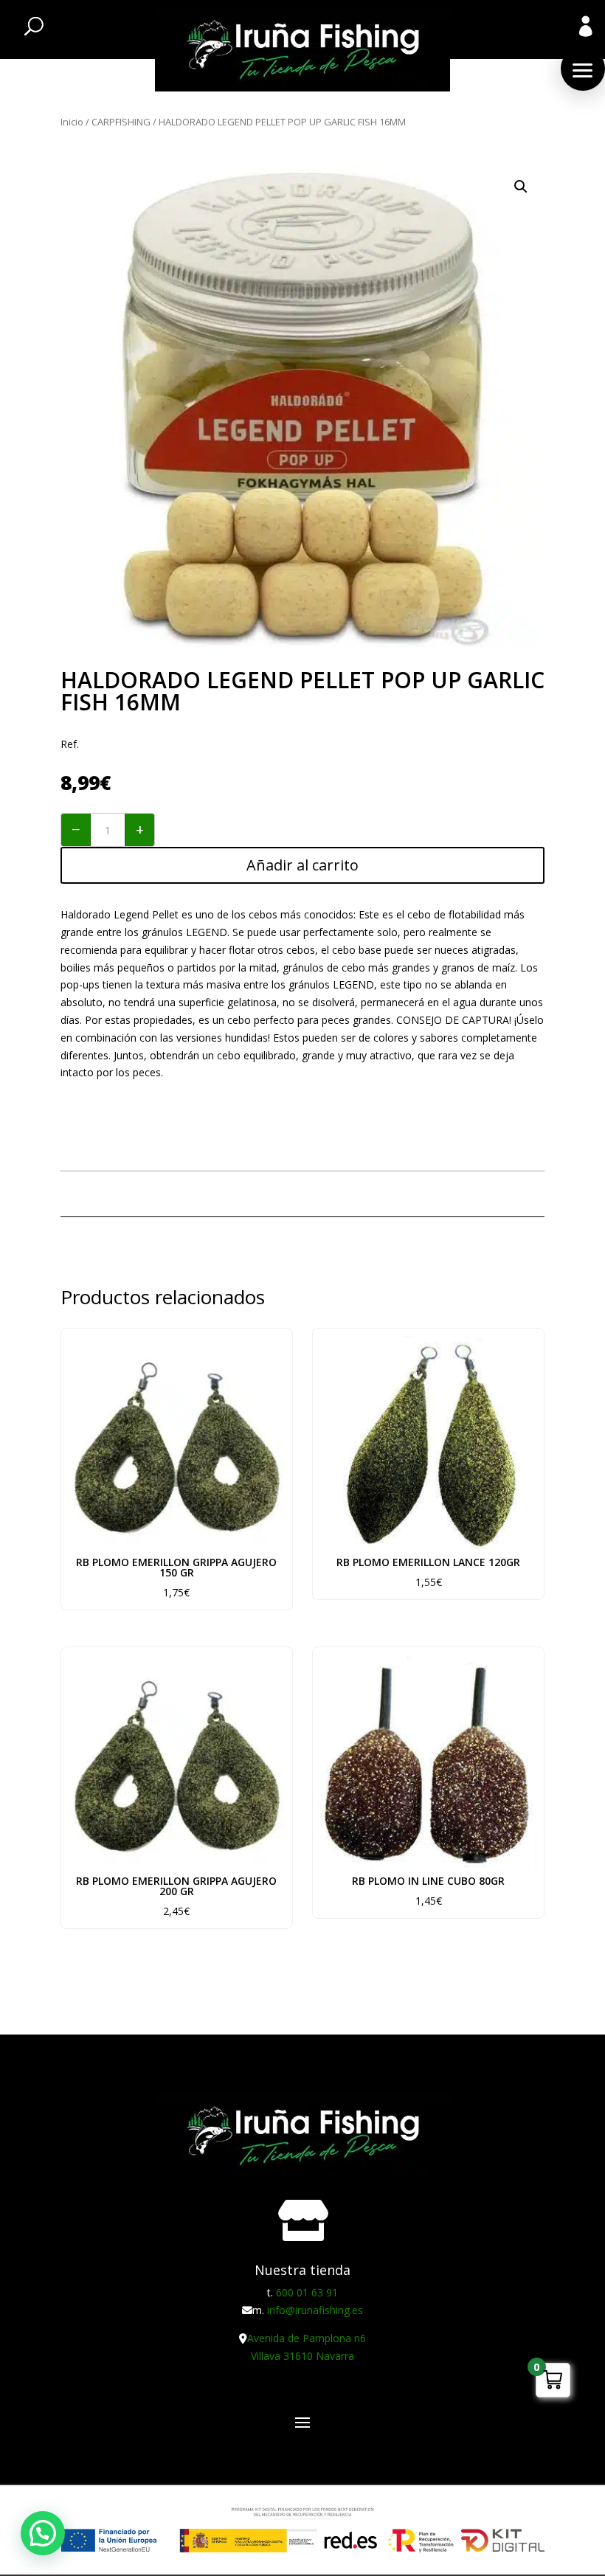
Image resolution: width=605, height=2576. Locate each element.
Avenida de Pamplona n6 (307, 2338)
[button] (583, 69)
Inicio (72, 122)
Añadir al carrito (302, 865)
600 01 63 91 (307, 2292)
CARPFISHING (121, 122)
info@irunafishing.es (315, 2310)
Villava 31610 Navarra (302, 2356)
